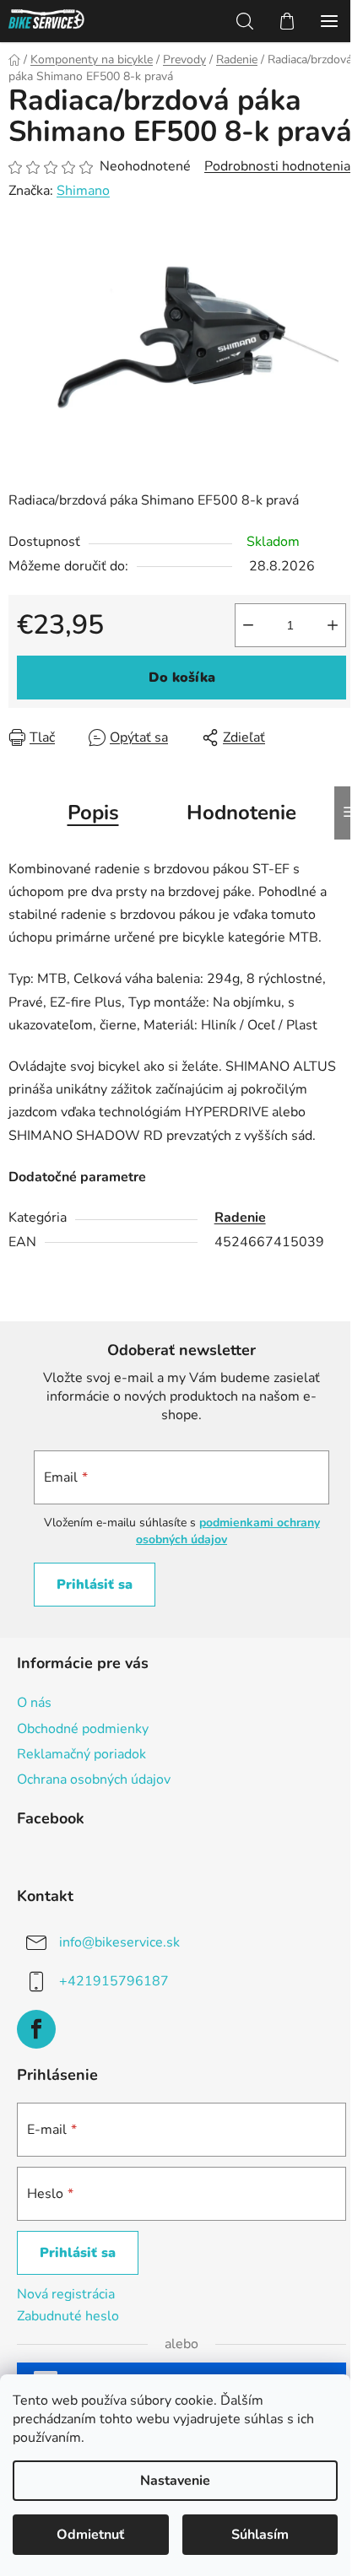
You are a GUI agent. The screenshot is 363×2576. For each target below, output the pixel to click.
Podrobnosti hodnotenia (277, 166)
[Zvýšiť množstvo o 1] (333, 625)
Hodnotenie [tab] (241, 813)
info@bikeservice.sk (119, 1942)
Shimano (83, 191)
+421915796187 (114, 1981)
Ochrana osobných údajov (94, 1779)
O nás (34, 1703)
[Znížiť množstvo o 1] (248, 625)
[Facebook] (36, 2029)
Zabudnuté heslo (68, 2316)
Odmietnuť (90, 2535)
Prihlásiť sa (95, 1585)
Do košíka (182, 678)
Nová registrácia (66, 2294)
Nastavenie (175, 2481)
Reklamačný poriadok (81, 1754)
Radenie (240, 1218)
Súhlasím (260, 2535)
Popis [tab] (93, 813)
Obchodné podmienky (83, 1729)
